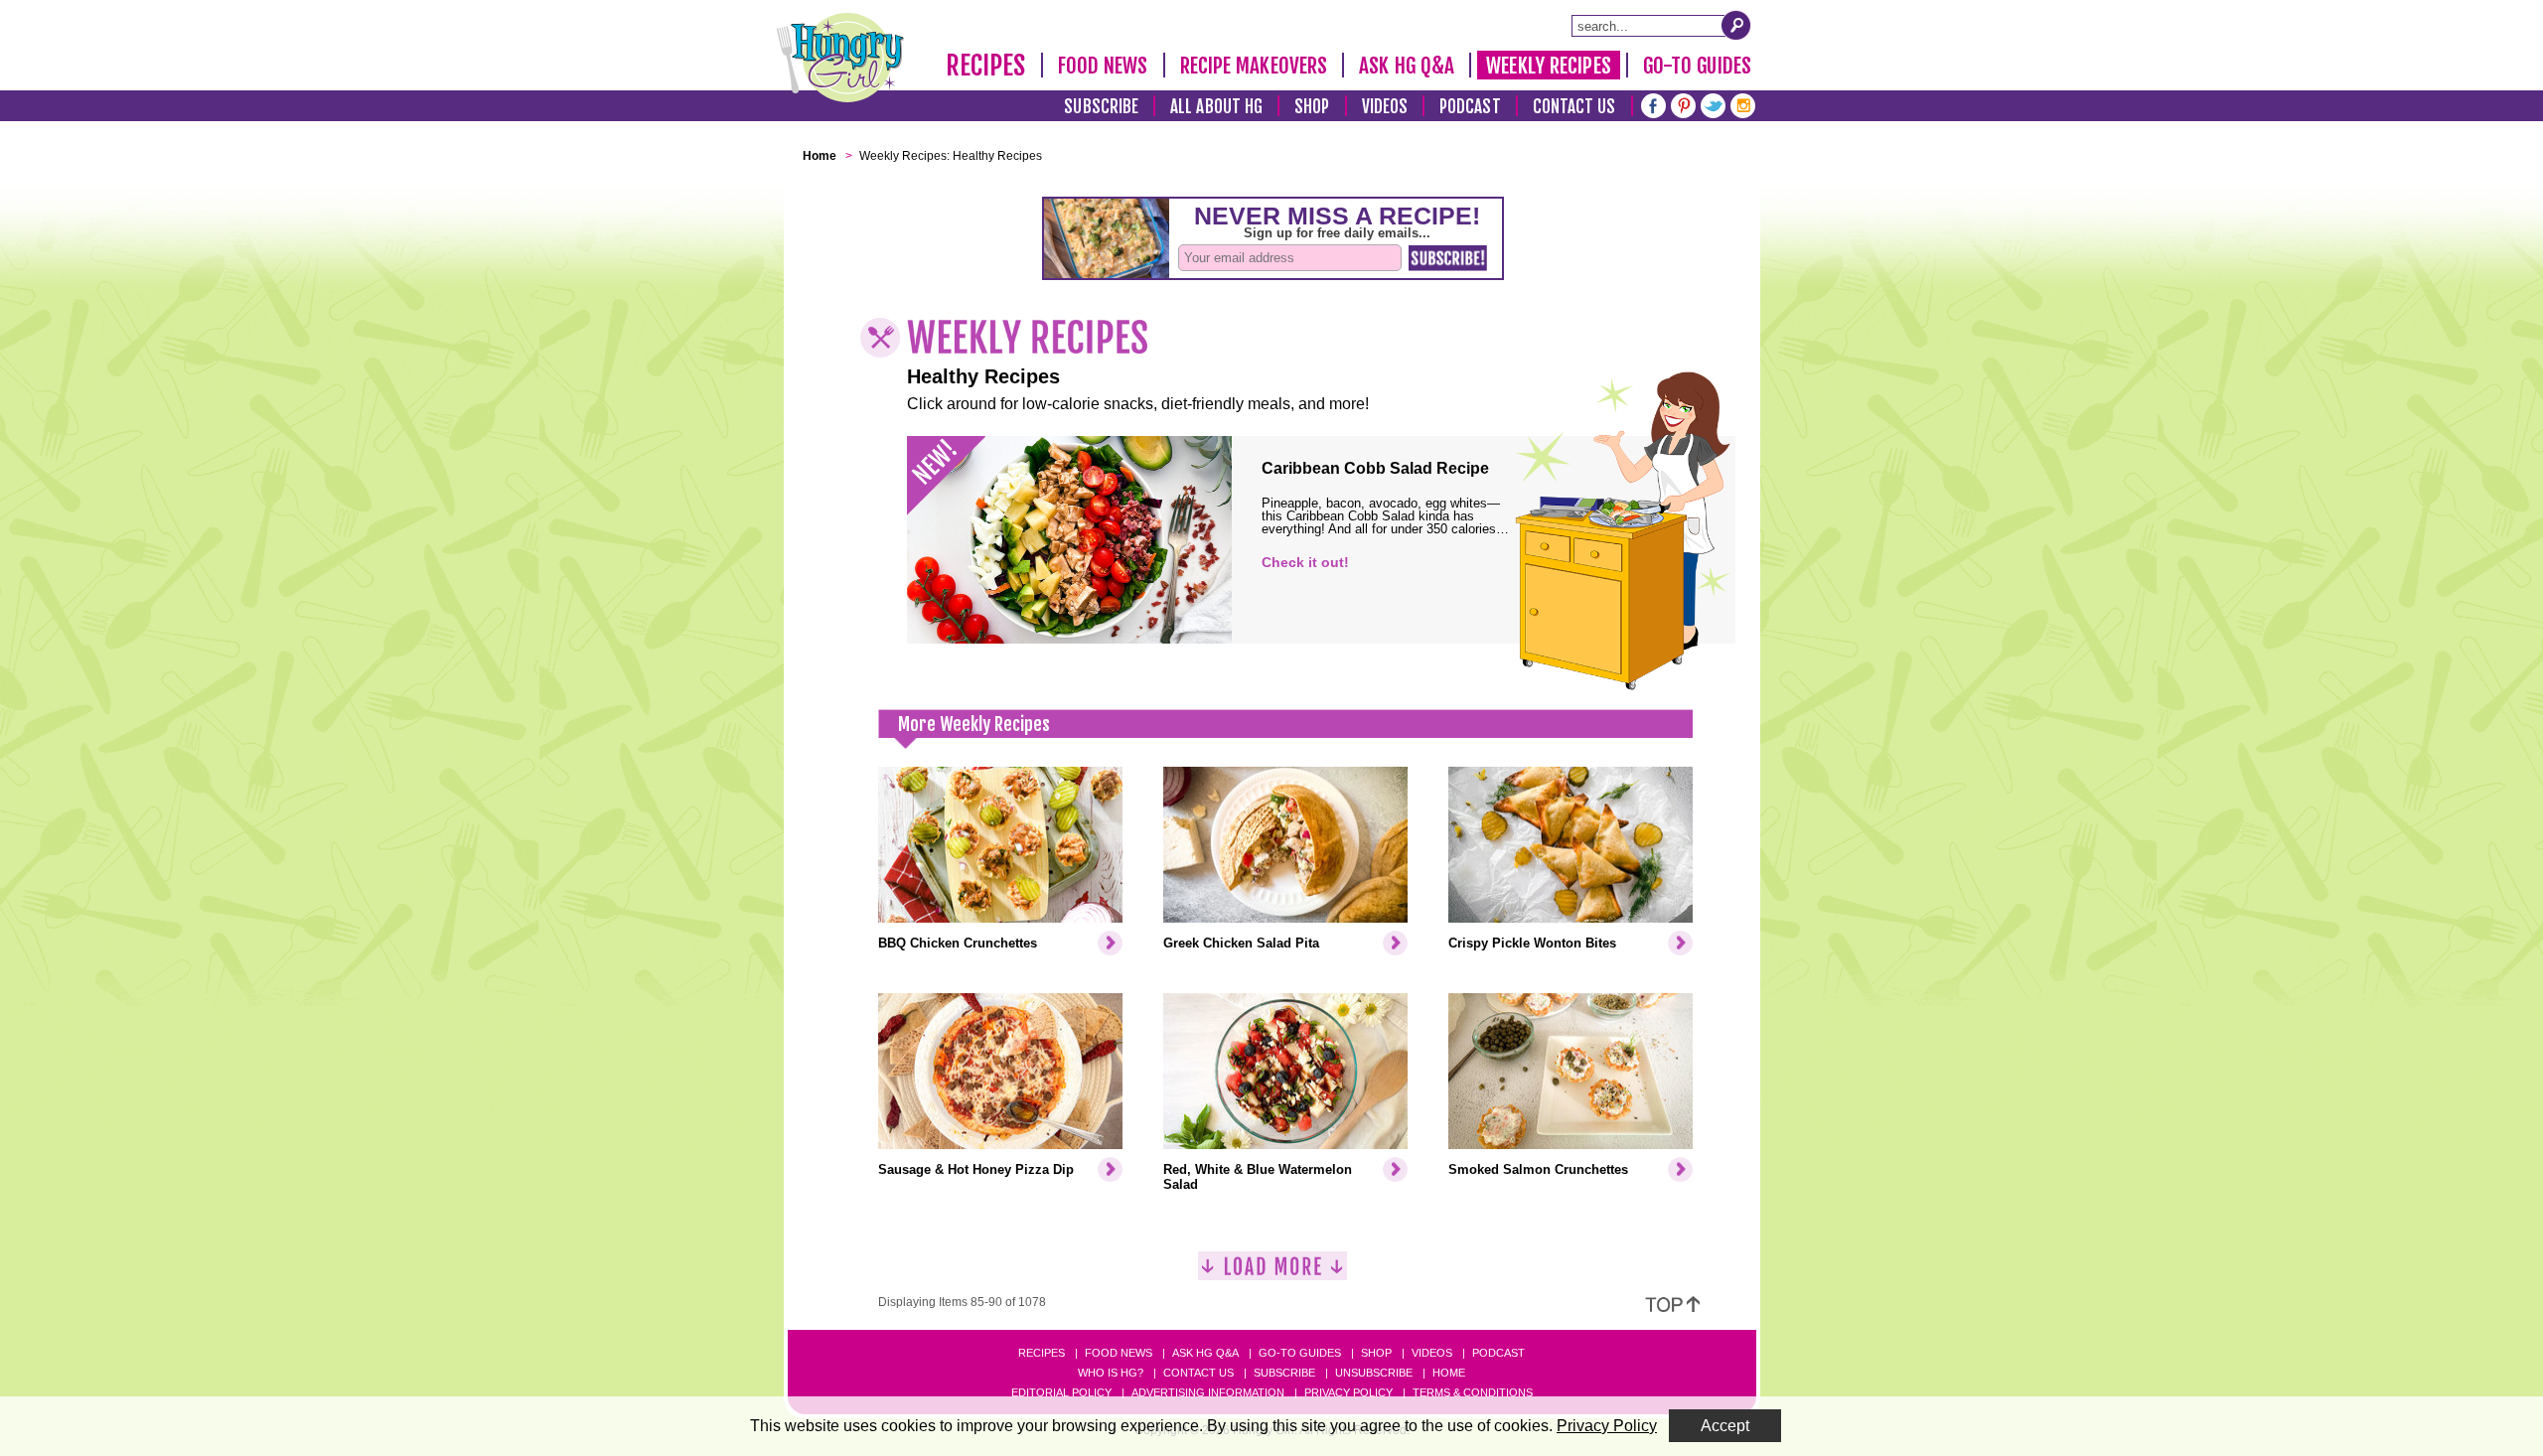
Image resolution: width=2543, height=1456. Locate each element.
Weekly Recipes (1548, 66)
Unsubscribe (1374, 1373)
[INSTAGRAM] (1743, 104)
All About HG (1216, 107)
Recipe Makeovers (1254, 66)
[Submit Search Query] (1736, 25)
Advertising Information (1208, 1392)
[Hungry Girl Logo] (840, 58)
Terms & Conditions (1473, 1392)
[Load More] (1272, 1274)
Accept (1725, 1426)
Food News (1103, 66)
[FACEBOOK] (1653, 104)
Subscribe (1101, 107)
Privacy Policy (1348, 1392)
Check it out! (1305, 562)
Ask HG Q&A (1407, 66)
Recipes (986, 66)
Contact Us (1574, 107)
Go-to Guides (1300, 1353)
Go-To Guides (1697, 66)
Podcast (1470, 107)
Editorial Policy (1061, 1392)
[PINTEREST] (1683, 104)
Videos (1385, 107)
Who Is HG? (1111, 1373)
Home (1449, 1373)
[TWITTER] (1713, 104)
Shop (1312, 107)
